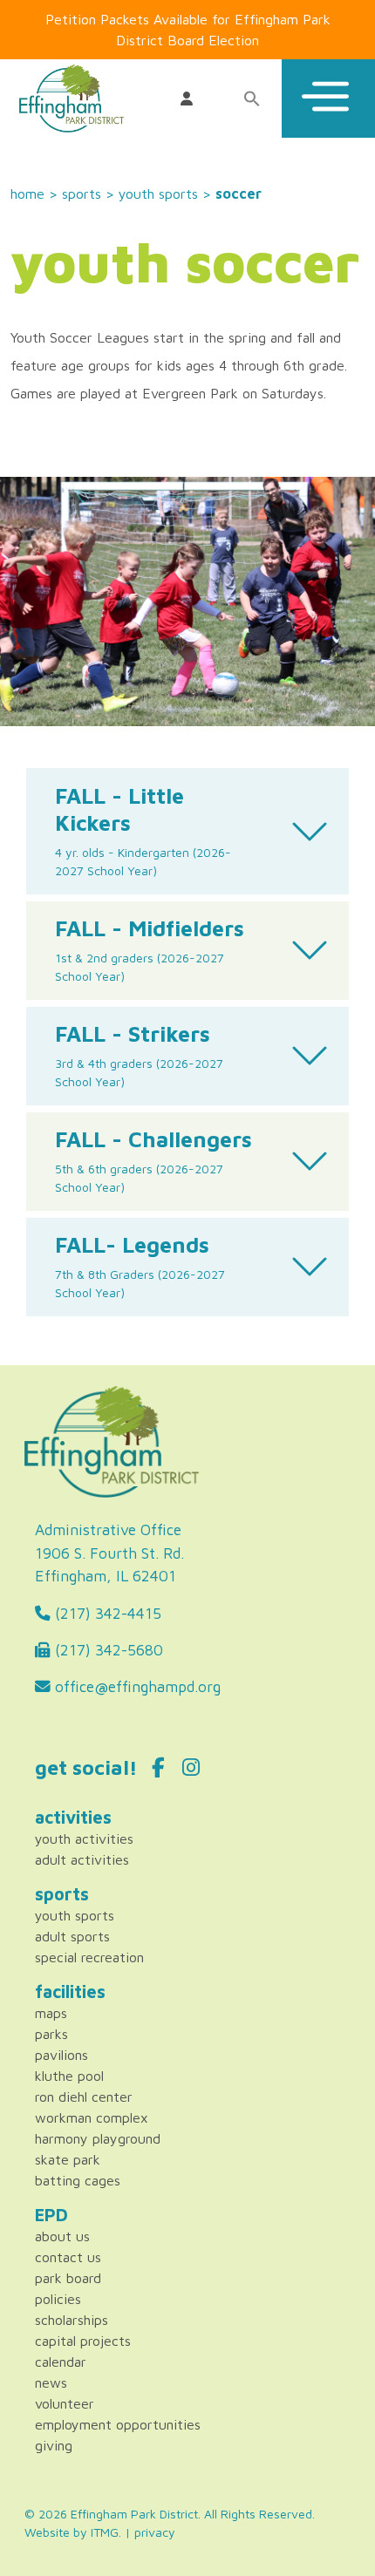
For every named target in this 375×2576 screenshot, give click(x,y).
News (51, 2382)
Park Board (68, 2278)
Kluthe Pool (69, 2076)
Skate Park (68, 2159)
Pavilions (61, 2055)
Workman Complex (92, 2117)
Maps (51, 2013)
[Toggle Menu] (328, 99)
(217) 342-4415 (106, 1613)
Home (27, 194)
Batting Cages (78, 2180)
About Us (62, 2236)
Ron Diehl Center (84, 2097)
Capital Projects (83, 2341)
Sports (82, 194)
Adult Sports (72, 1936)
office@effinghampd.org (136, 1686)
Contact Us (68, 2257)
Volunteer (65, 2403)
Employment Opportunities (118, 2424)
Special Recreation (89, 1957)
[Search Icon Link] (250, 99)
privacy (155, 2532)
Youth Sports (158, 194)
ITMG (105, 2532)
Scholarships (72, 2320)
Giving (54, 2445)
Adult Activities (82, 1859)
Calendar (61, 2362)
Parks (51, 2034)
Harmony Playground (98, 2138)
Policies (58, 2299)
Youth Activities (84, 1839)
